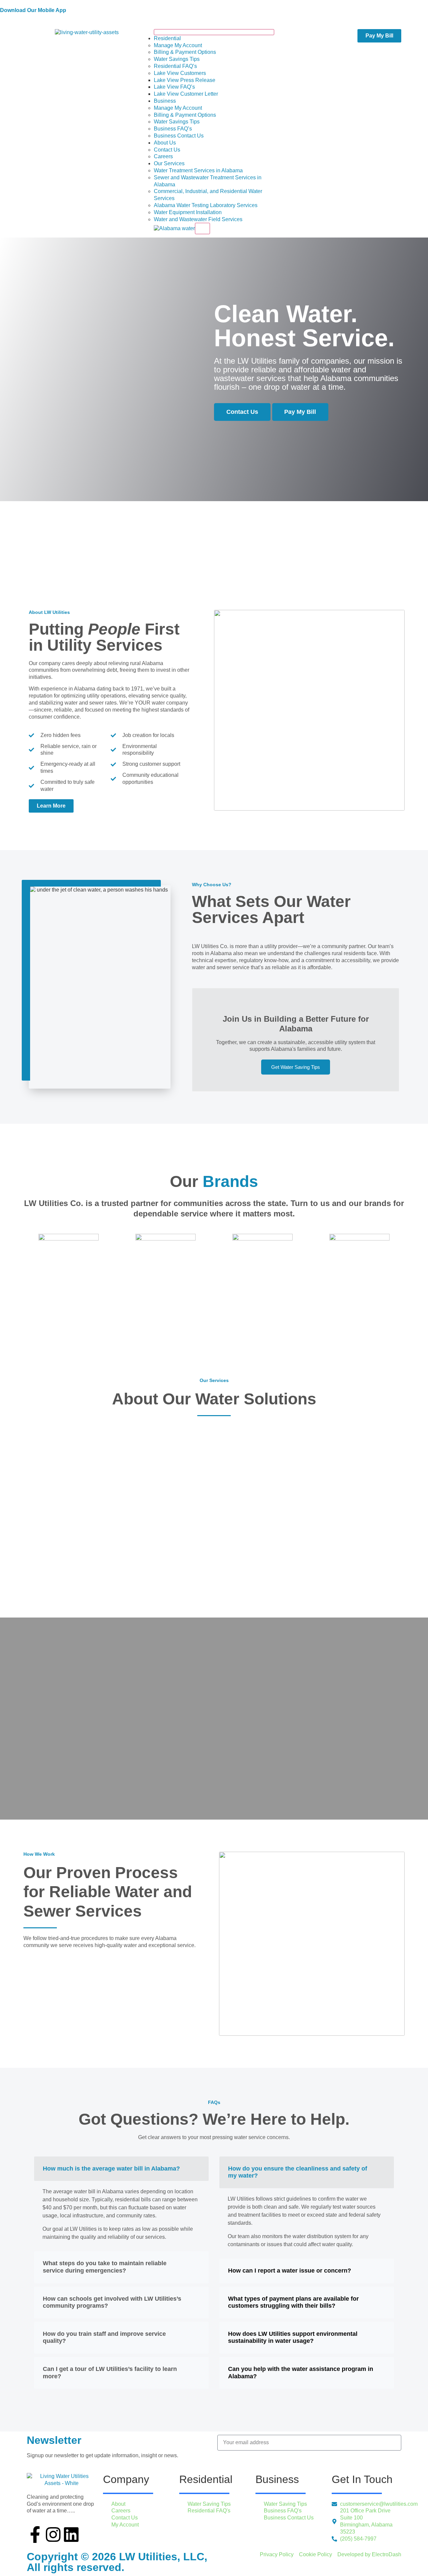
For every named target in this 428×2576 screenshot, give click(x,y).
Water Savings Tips (177, 59)
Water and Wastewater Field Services (198, 219)
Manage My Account (178, 45)
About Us (165, 143)
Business (165, 101)
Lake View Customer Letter (186, 94)
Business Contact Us (179, 136)
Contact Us (167, 150)
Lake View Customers (180, 73)
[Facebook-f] (35, 2535)
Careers (163, 156)
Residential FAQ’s (175, 66)
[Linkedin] (71, 2535)
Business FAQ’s (173, 129)
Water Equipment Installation (188, 212)
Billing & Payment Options (185, 52)
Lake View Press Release (185, 80)
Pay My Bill (300, 412)
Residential (167, 38)
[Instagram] (53, 2535)
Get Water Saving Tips (296, 1067)
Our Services (169, 163)
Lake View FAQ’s (174, 87)
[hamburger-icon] (214, 32)
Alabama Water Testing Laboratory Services (206, 205)
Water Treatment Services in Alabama (198, 170)
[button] (121, 2169)
